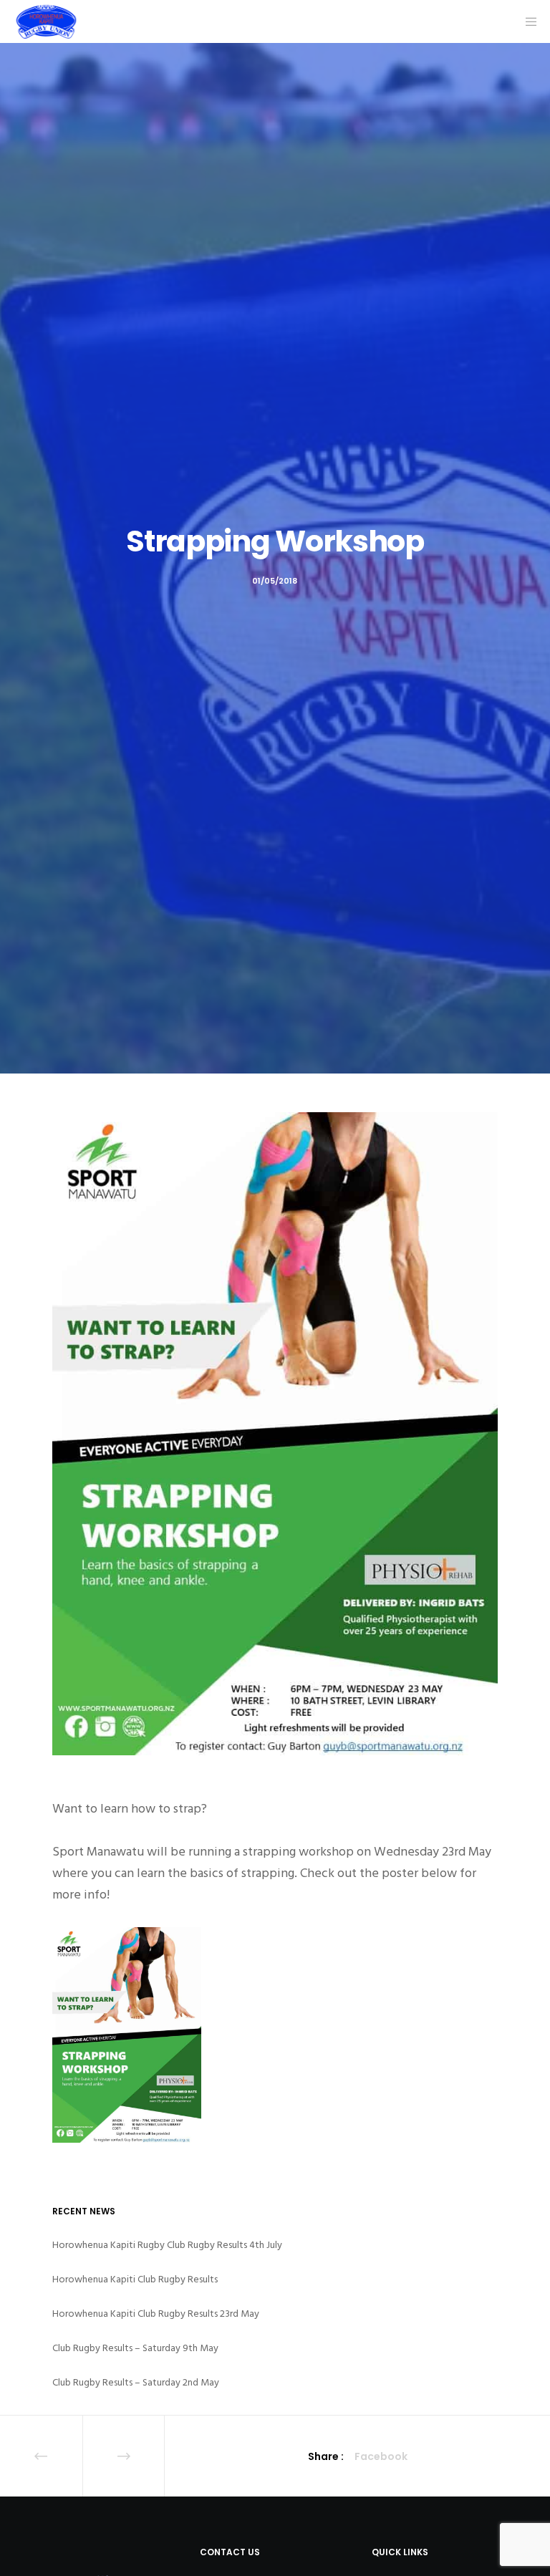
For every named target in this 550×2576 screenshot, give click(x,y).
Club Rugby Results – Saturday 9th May (135, 2348)
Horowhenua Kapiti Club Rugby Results (135, 2279)
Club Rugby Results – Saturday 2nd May (136, 2382)
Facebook (381, 2456)
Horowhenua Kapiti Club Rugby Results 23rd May (156, 2314)
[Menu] (526, 21)
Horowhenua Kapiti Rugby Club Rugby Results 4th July (167, 2245)
